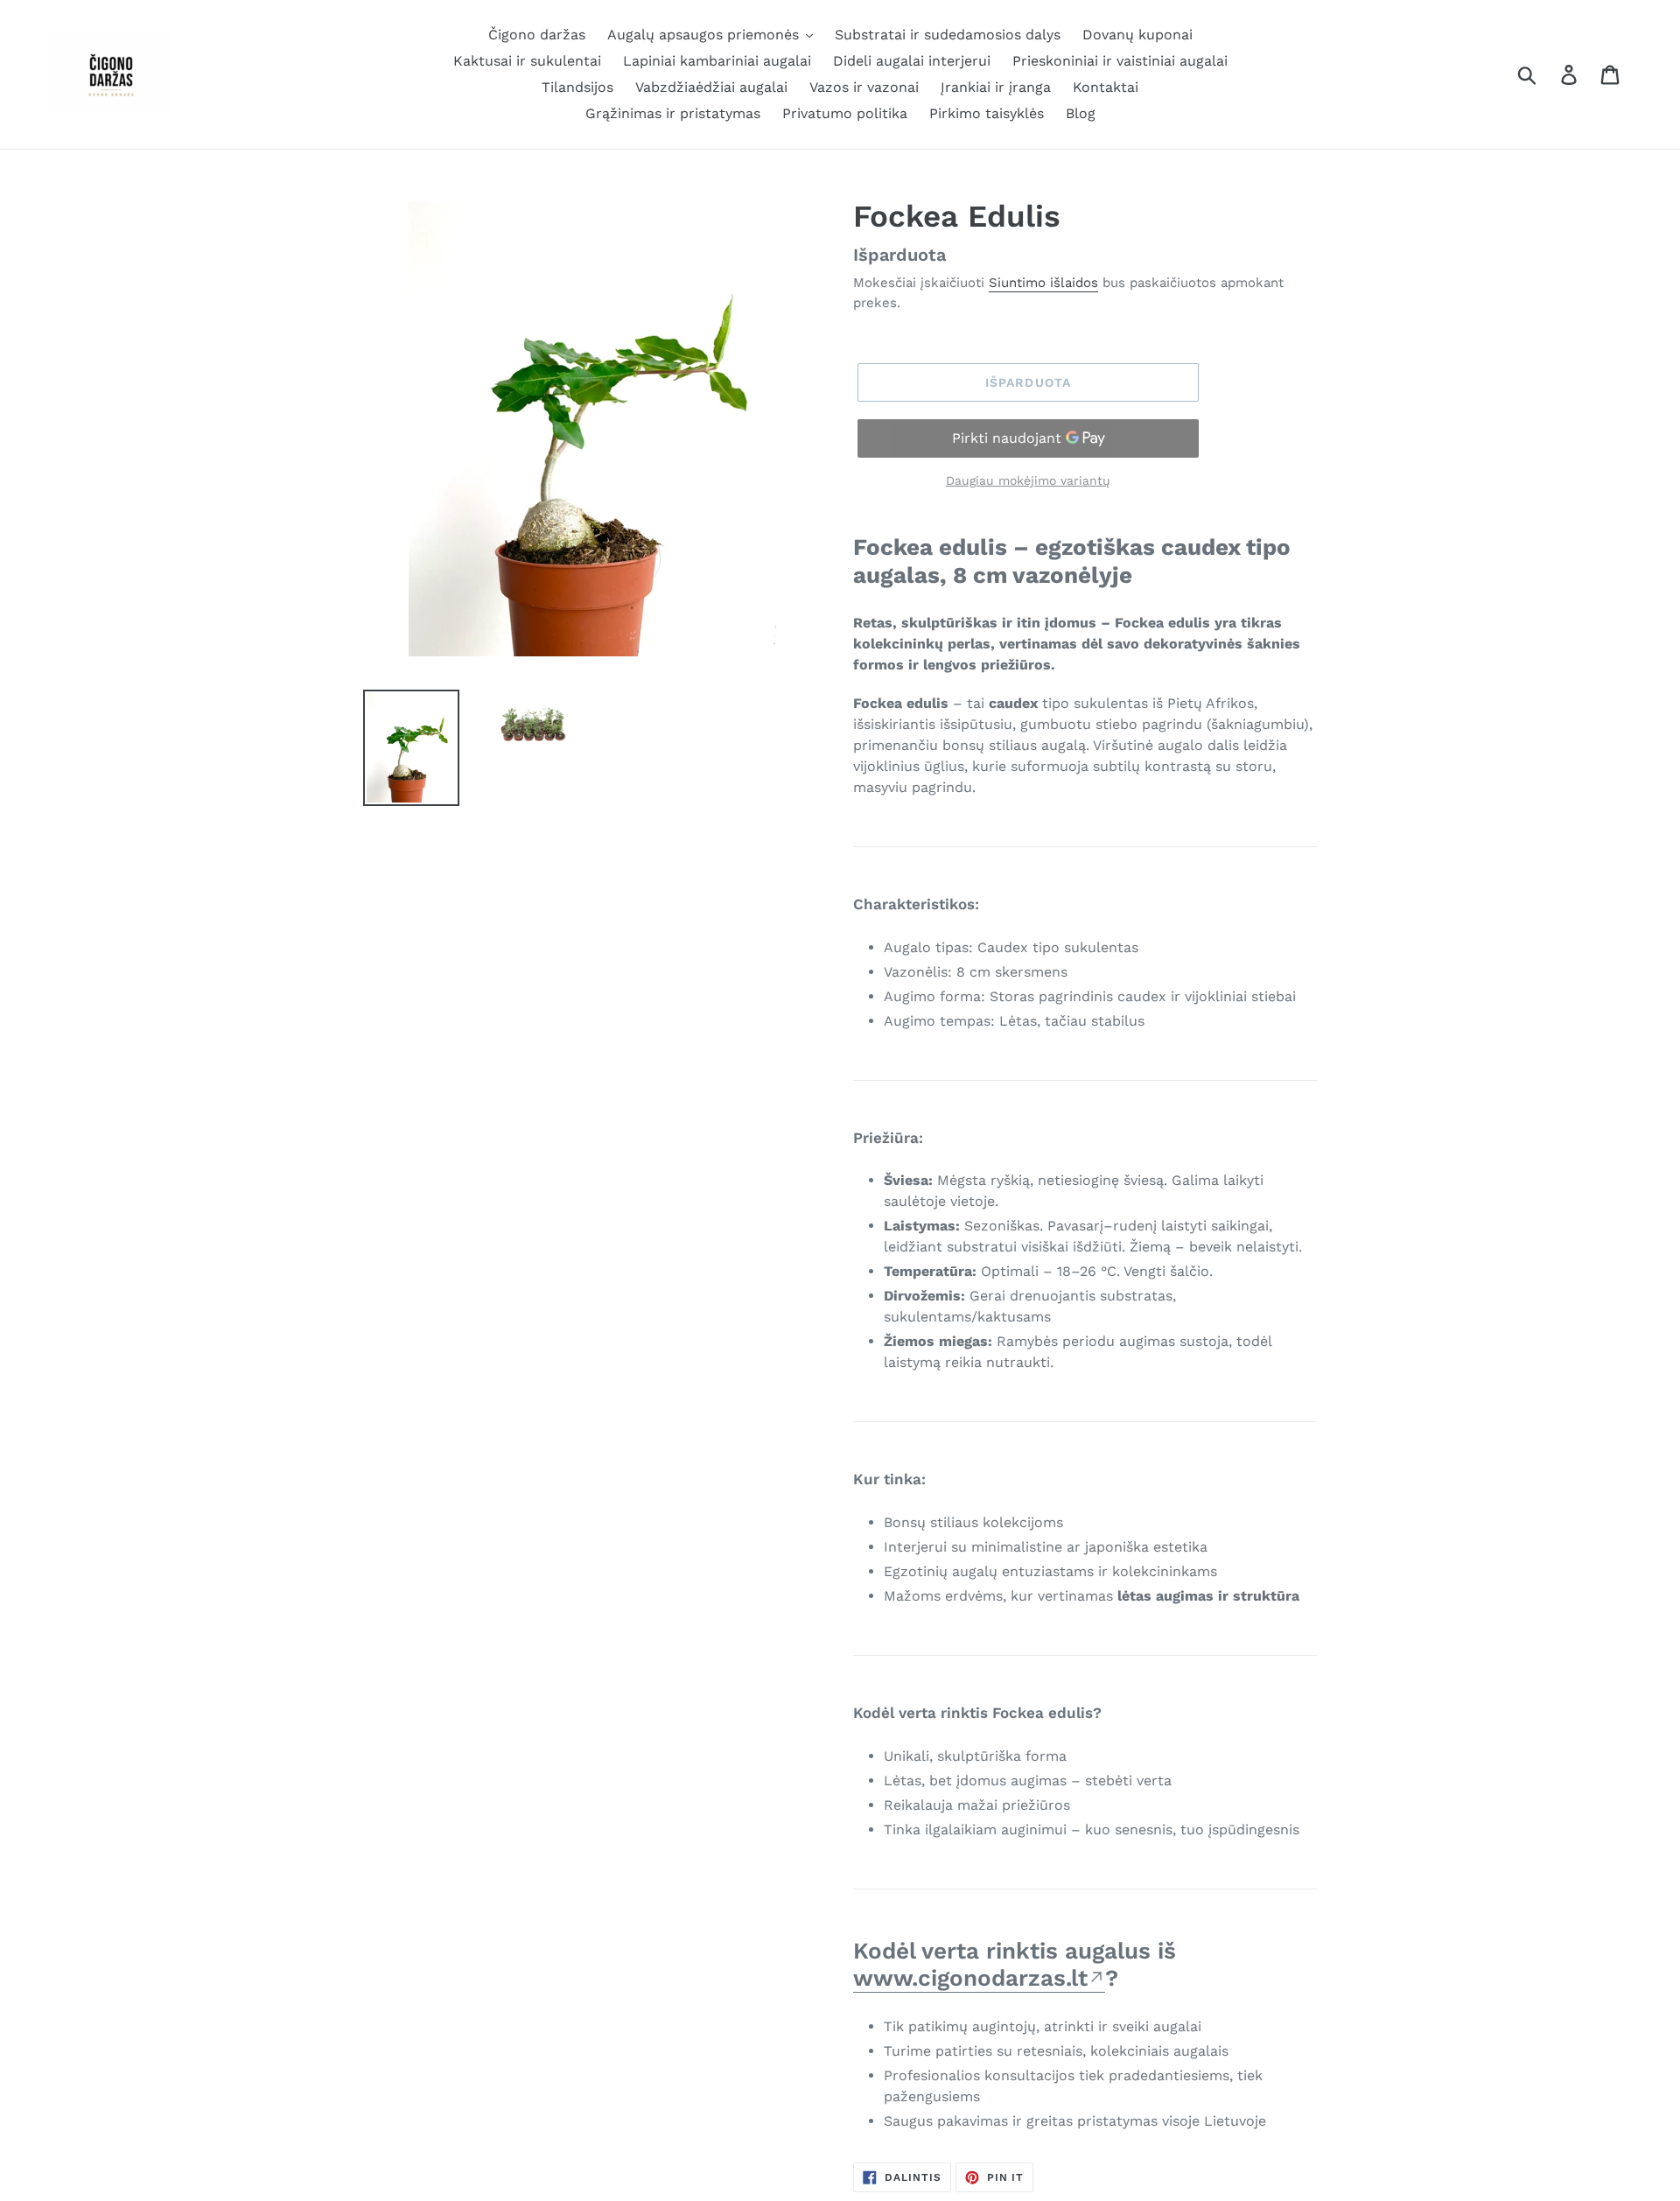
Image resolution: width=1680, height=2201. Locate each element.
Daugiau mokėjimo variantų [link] (1028, 480)
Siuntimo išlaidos (1043, 283)
